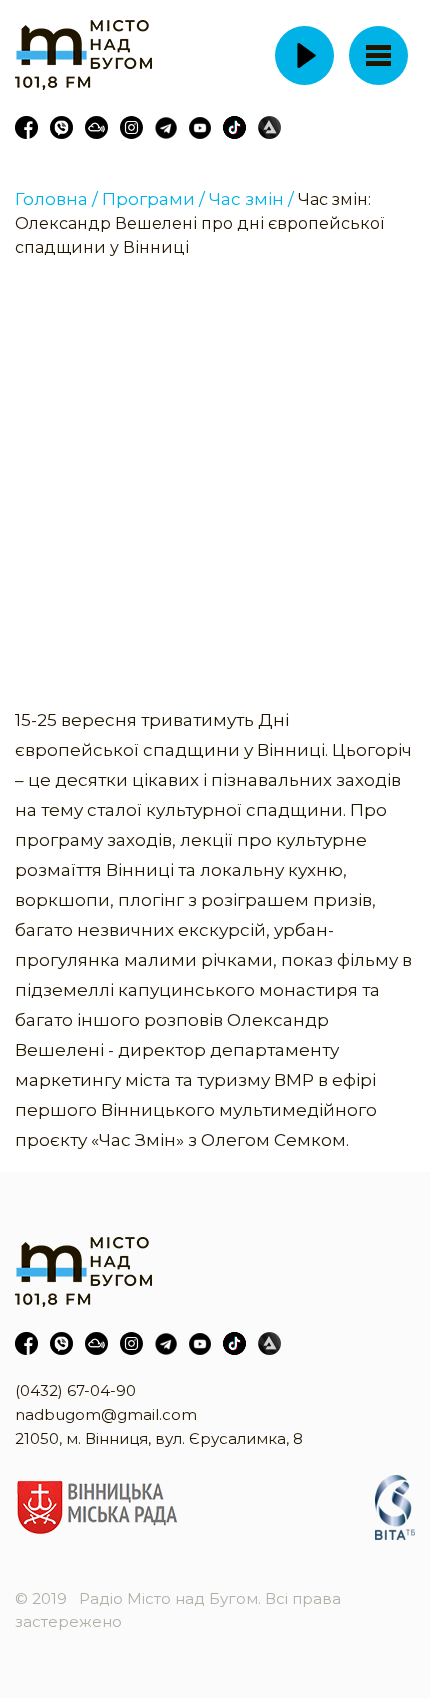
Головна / (56, 199)
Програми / (153, 199)
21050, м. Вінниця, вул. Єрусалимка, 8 (159, 1438)
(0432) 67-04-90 (75, 1390)
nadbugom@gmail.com (106, 1414)
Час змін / (251, 199)
